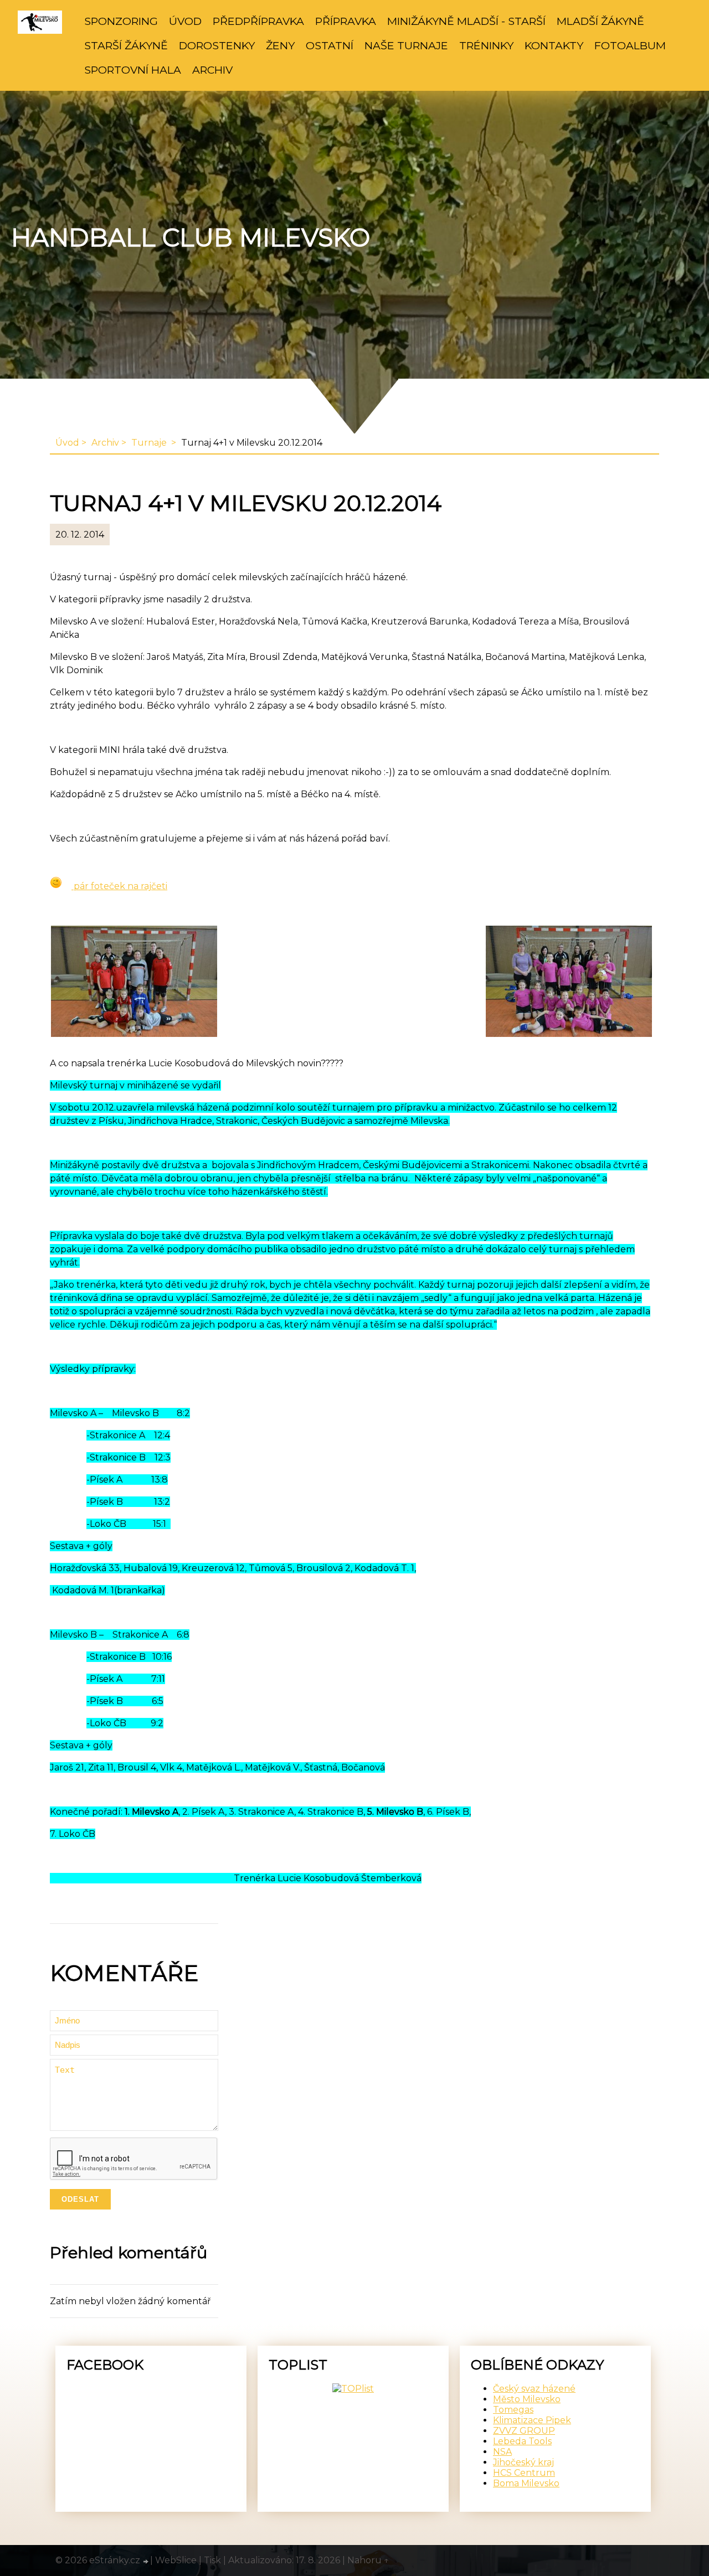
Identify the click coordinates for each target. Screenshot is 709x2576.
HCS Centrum (524, 2473)
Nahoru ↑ (368, 2560)
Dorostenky (217, 45)
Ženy (280, 45)
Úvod (185, 21)
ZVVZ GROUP (524, 2431)
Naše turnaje (406, 45)
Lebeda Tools (522, 2441)
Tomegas (513, 2410)
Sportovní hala (133, 70)
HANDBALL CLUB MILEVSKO (191, 238)
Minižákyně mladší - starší (466, 21)
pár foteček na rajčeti (119, 886)
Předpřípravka (258, 21)
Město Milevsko (527, 2399)
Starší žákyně (126, 45)
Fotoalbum (630, 45)
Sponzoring (121, 21)
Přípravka (346, 21)
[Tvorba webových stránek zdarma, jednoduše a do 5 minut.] (146, 2562)
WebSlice (176, 2560)
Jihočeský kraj (523, 2462)
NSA (502, 2452)
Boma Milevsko (526, 2483)
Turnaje (150, 443)
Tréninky (486, 45)
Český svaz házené (534, 2389)
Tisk (212, 2560)
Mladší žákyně (600, 21)
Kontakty (554, 45)
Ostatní (330, 45)
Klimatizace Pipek (532, 2420)
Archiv (212, 70)
